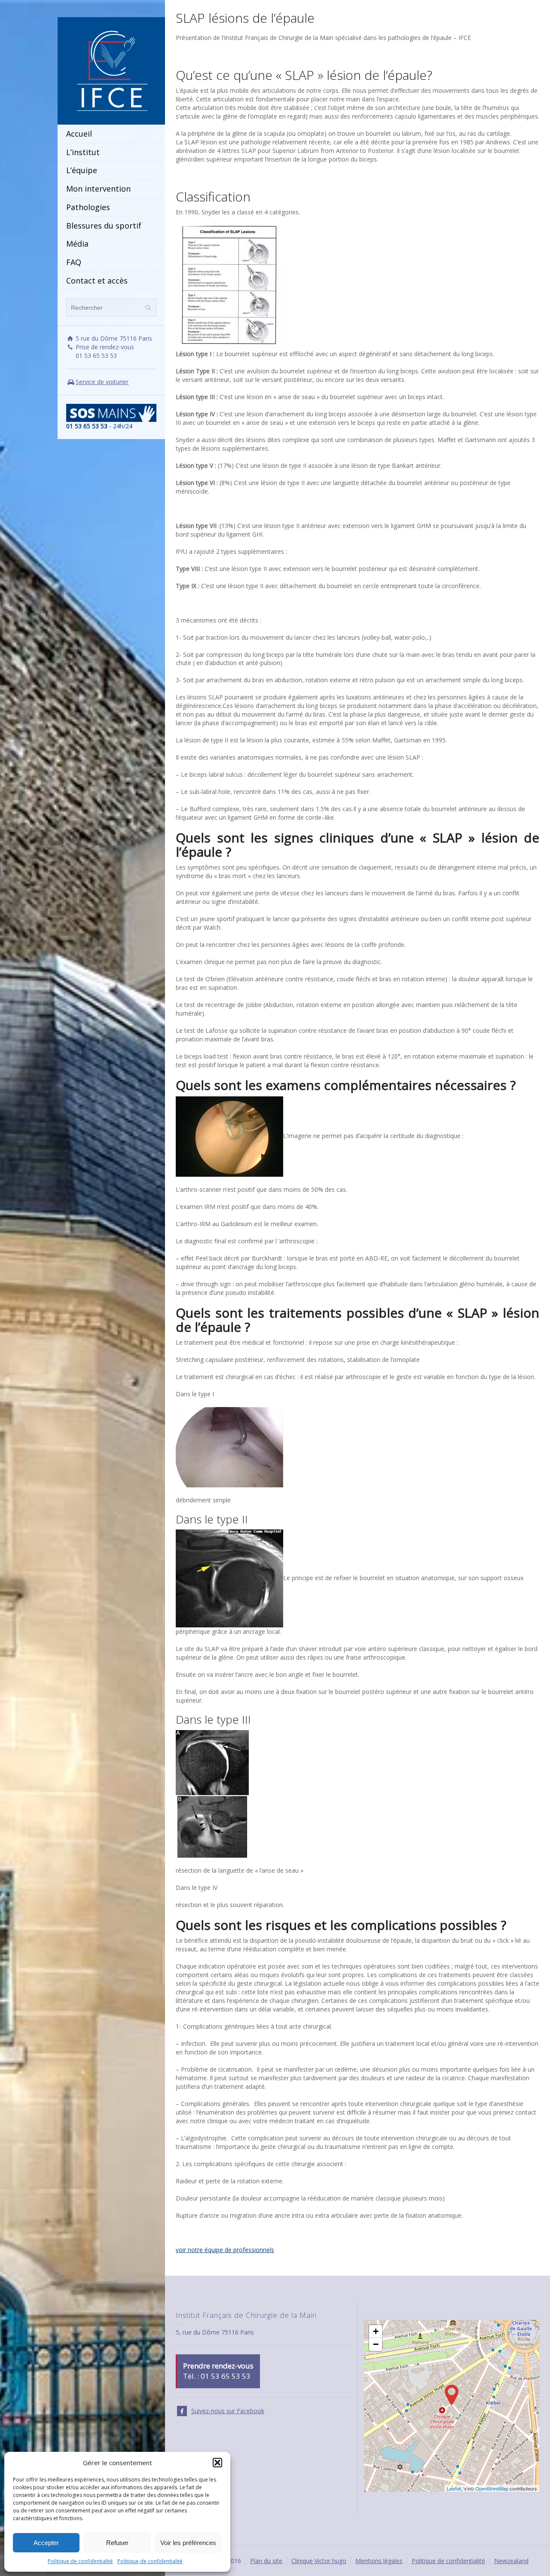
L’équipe (82, 170)
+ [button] (376, 2331)
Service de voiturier (102, 382)
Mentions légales (379, 2561)
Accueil (79, 134)
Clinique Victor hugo (319, 2561)
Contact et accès (97, 281)
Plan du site (266, 2561)
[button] (217, 2463)
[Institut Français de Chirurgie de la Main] (111, 70)
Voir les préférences (188, 2543)
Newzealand (511, 2561)
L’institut (83, 152)
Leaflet (454, 2488)
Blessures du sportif (104, 226)
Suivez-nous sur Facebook (228, 2411)
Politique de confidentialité (80, 2561)
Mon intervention (98, 189)
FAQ (74, 262)
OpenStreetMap (492, 2488)
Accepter (46, 2543)
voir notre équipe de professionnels (225, 2250)
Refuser (117, 2543)
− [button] (376, 2344)
